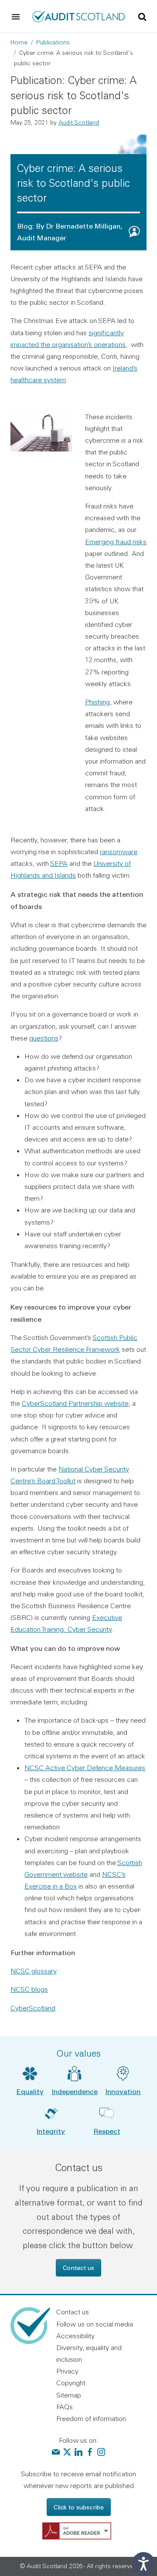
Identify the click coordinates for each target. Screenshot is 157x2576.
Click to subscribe (79, 2507)
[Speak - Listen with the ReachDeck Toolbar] (143, 2564)
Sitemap (69, 2395)
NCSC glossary (34, 1971)
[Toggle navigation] (16, 17)
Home (19, 42)
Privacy (67, 2371)
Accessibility (75, 2336)
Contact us (78, 2268)
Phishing (97, 702)
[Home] (78, 16)
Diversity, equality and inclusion (89, 2353)
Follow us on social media (95, 2324)
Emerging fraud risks (116, 542)
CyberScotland (33, 2008)
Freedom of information (91, 2418)
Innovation (123, 2091)
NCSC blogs (29, 1989)
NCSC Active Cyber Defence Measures (85, 1768)
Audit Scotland (79, 122)
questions (44, 1038)
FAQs (65, 2407)
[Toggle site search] (142, 16)
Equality (30, 2091)
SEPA (59, 863)
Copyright (71, 2383)
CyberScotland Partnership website (75, 1403)
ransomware (119, 852)
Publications (53, 42)
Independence (75, 2091)
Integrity (51, 2131)
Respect (107, 2131)
